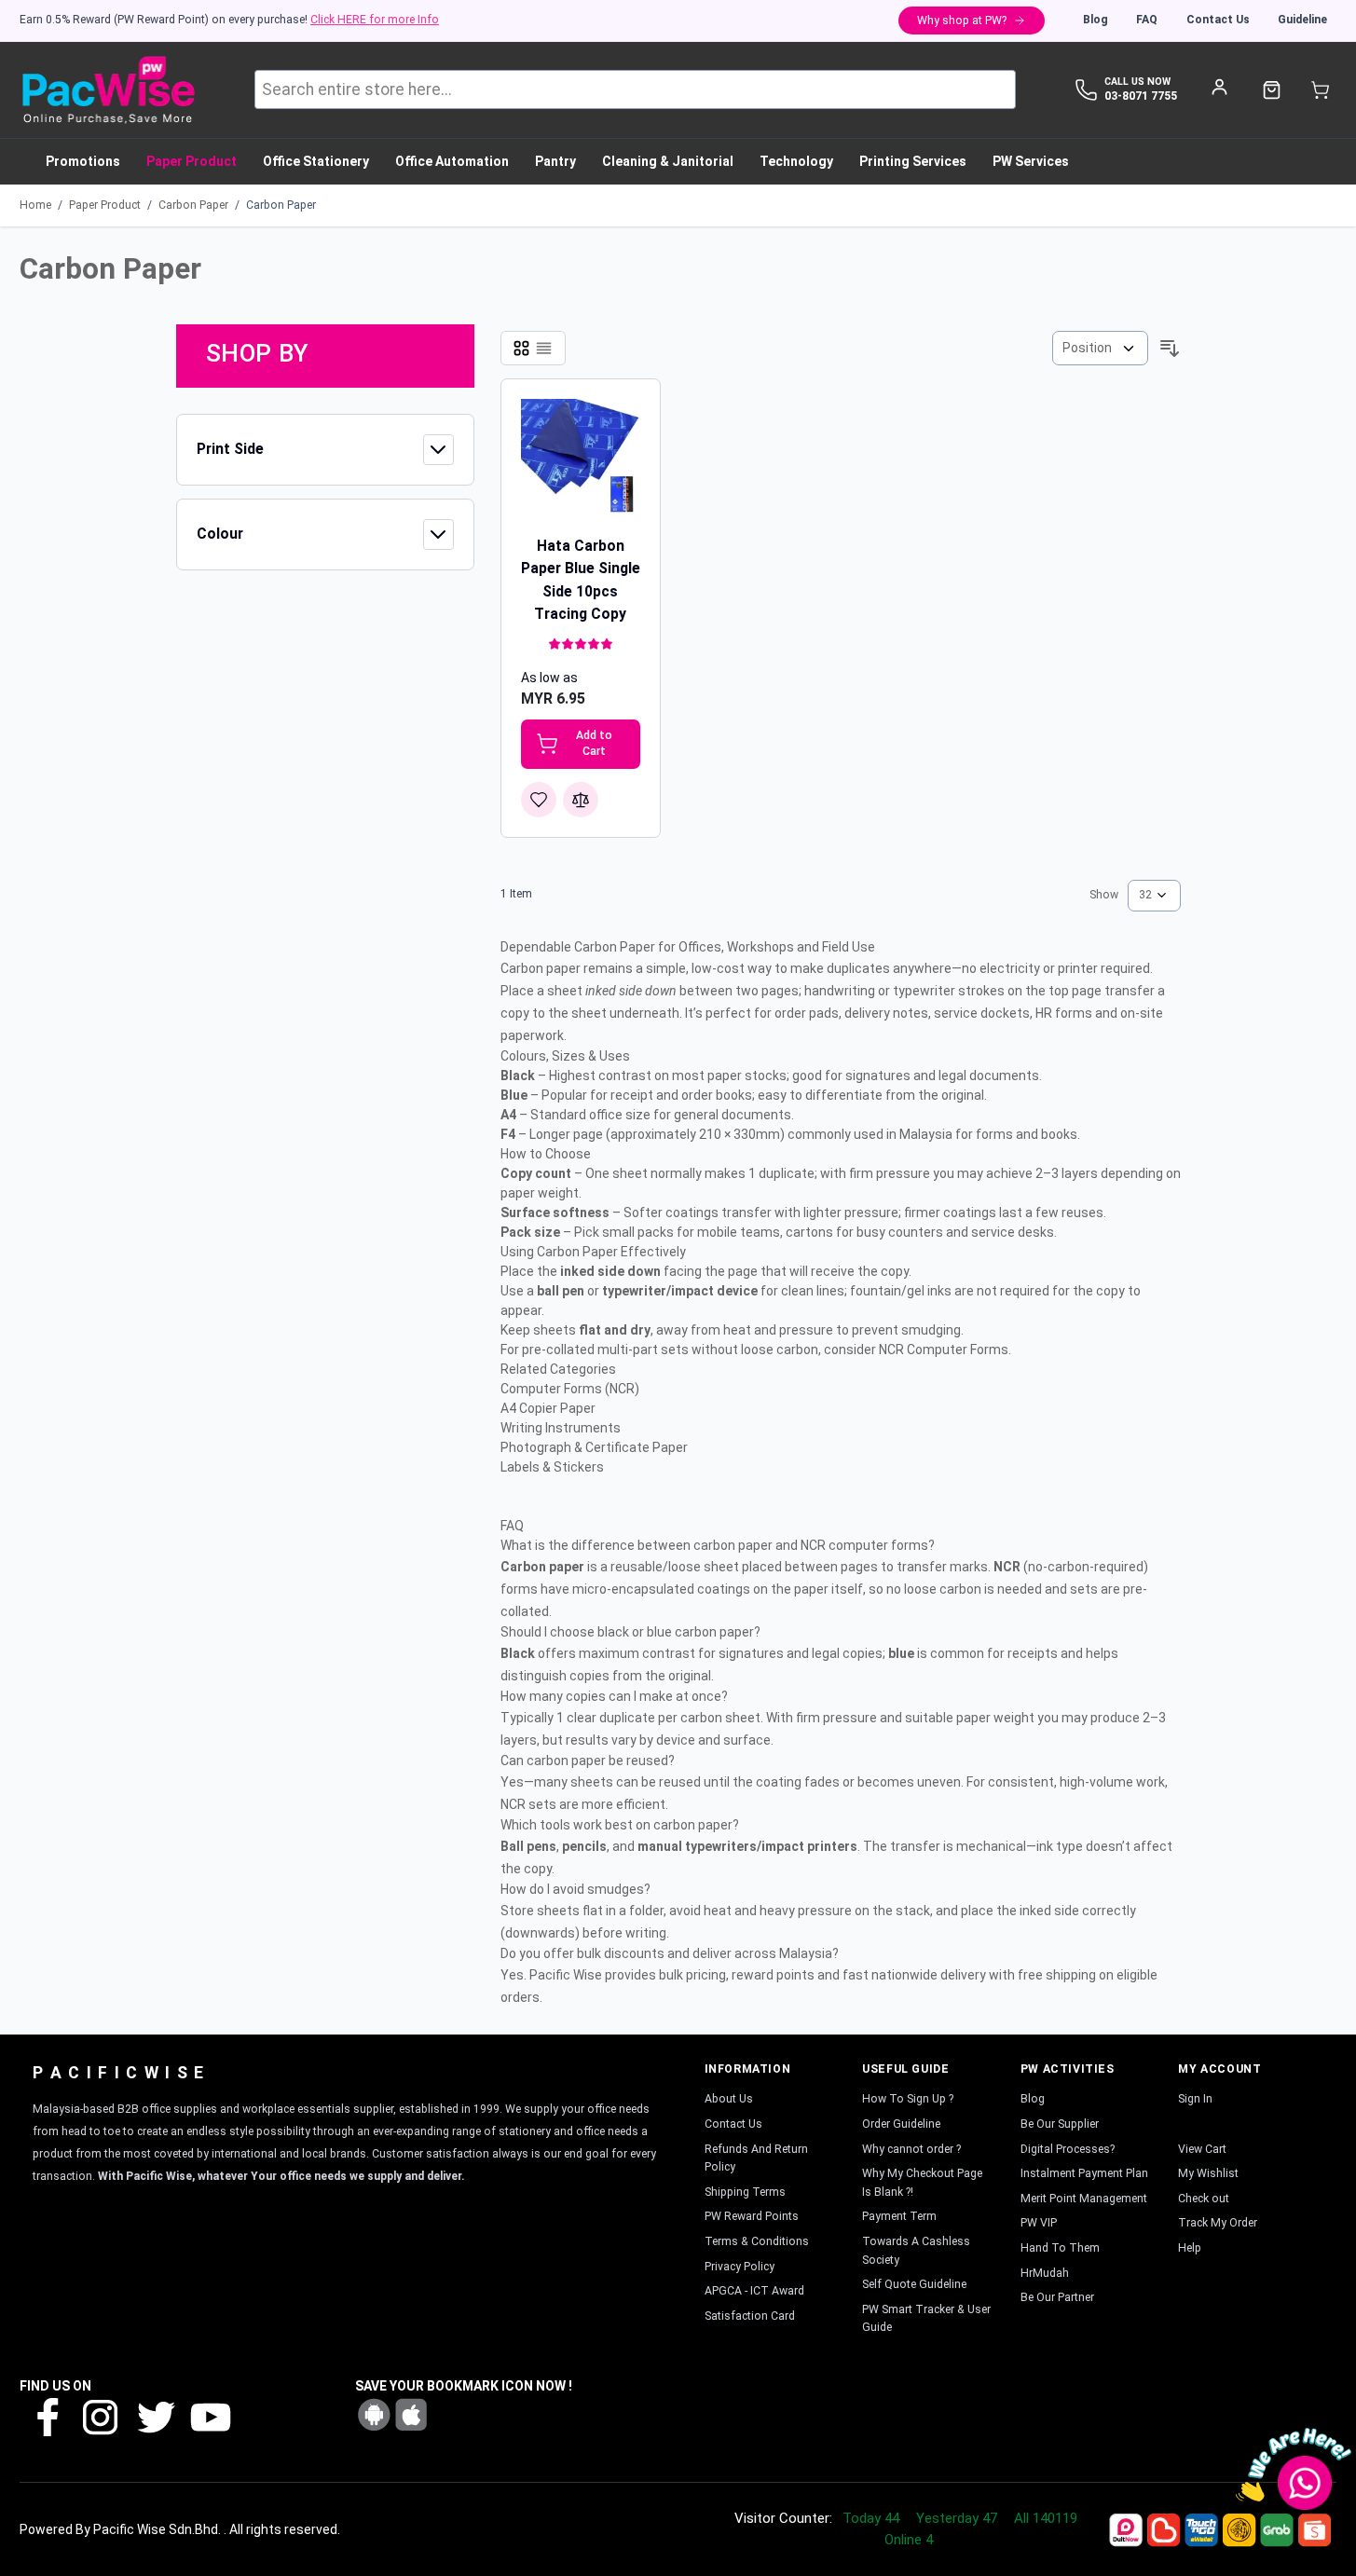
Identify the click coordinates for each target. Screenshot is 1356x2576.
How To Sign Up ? (908, 2099)
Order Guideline (901, 2124)
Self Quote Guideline (914, 2284)
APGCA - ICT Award (754, 2291)
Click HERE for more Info (375, 20)
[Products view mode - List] (544, 348)
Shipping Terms (745, 2192)
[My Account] (1219, 87)
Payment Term (899, 2216)
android (374, 2415)
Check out (1204, 2199)
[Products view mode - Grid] (521, 348)
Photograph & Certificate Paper (594, 1447)
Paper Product (105, 205)
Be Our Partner (1057, 2297)
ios (411, 2415)
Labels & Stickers (552, 1467)
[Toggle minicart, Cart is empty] (1320, 90)
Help (1190, 2248)
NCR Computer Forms (944, 1350)
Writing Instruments (561, 1428)
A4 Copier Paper (548, 1408)
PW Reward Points (752, 2216)
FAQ (1147, 20)
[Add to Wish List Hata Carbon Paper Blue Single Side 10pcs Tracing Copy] (539, 800)
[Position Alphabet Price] (1100, 348)
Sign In (1195, 2099)
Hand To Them (1060, 2248)
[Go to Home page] (108, 90)
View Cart (1202, 2149)
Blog (1096, 20)
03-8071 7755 (1141, 96)
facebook (47, 2416)
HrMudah (1045, 2273)
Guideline (1302, 20)
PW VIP (1039, 2223)
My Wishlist (1208, 2173)
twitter (155, 2416)
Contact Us (1218, 20)
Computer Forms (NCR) (570, 1389)
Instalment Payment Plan (1084, 2173)
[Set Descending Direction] (1170, 349)
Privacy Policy (740, 2267)
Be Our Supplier (1060, 2124)
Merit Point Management (1084, 2199)
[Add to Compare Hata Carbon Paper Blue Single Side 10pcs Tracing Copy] (581, 800)
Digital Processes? (1068, 2149)
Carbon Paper (193, 205)
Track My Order (1218, 2223)
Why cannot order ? (911, 2149)
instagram (101, 2416)
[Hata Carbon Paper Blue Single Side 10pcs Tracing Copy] (581, 459)
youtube (209, 2416)
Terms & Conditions (757, 2241)
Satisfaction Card (750, 2316)
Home (35, 205)
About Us (729, 2099)
